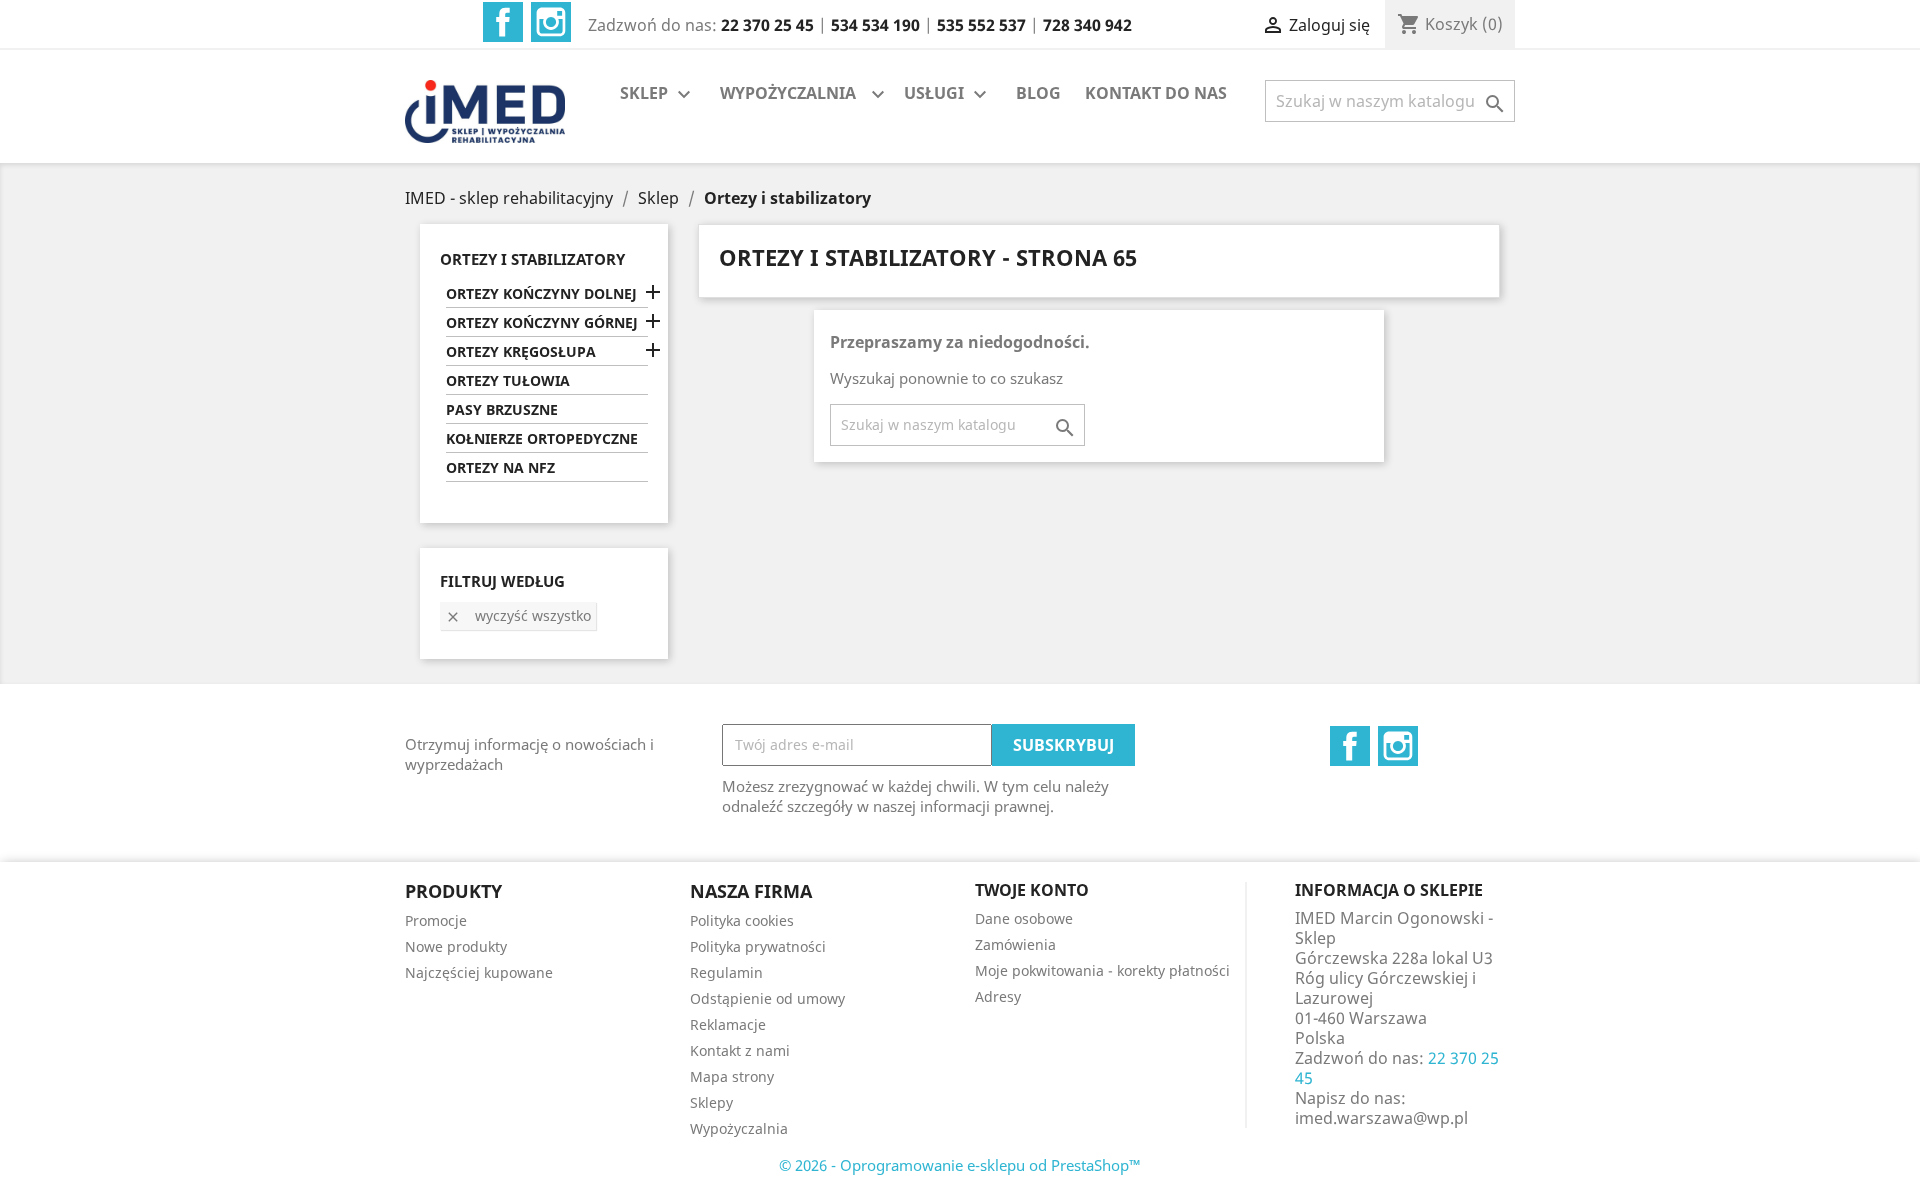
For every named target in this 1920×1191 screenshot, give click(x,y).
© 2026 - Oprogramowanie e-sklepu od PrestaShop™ (960, 1165)
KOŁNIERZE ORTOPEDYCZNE (542, 438)
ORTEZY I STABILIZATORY (532, 259)
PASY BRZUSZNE (502, 409)
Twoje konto (1032, 890)
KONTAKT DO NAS (1156, 93)
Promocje (436, 920)
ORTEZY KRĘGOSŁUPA (521, 351)
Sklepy (711, 1102)
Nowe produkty (456, 946)
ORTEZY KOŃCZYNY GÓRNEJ (542, 322)
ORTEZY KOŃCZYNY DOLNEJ (541, 293)
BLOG (1038, 93)
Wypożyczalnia (739, 1128)
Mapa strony (732, 1076)
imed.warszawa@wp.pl (1381, 1118)
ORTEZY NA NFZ (500, 467)
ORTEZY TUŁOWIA (508, 380)
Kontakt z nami (740, 1050)
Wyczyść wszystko (518, 615)
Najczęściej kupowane (479, 972)
